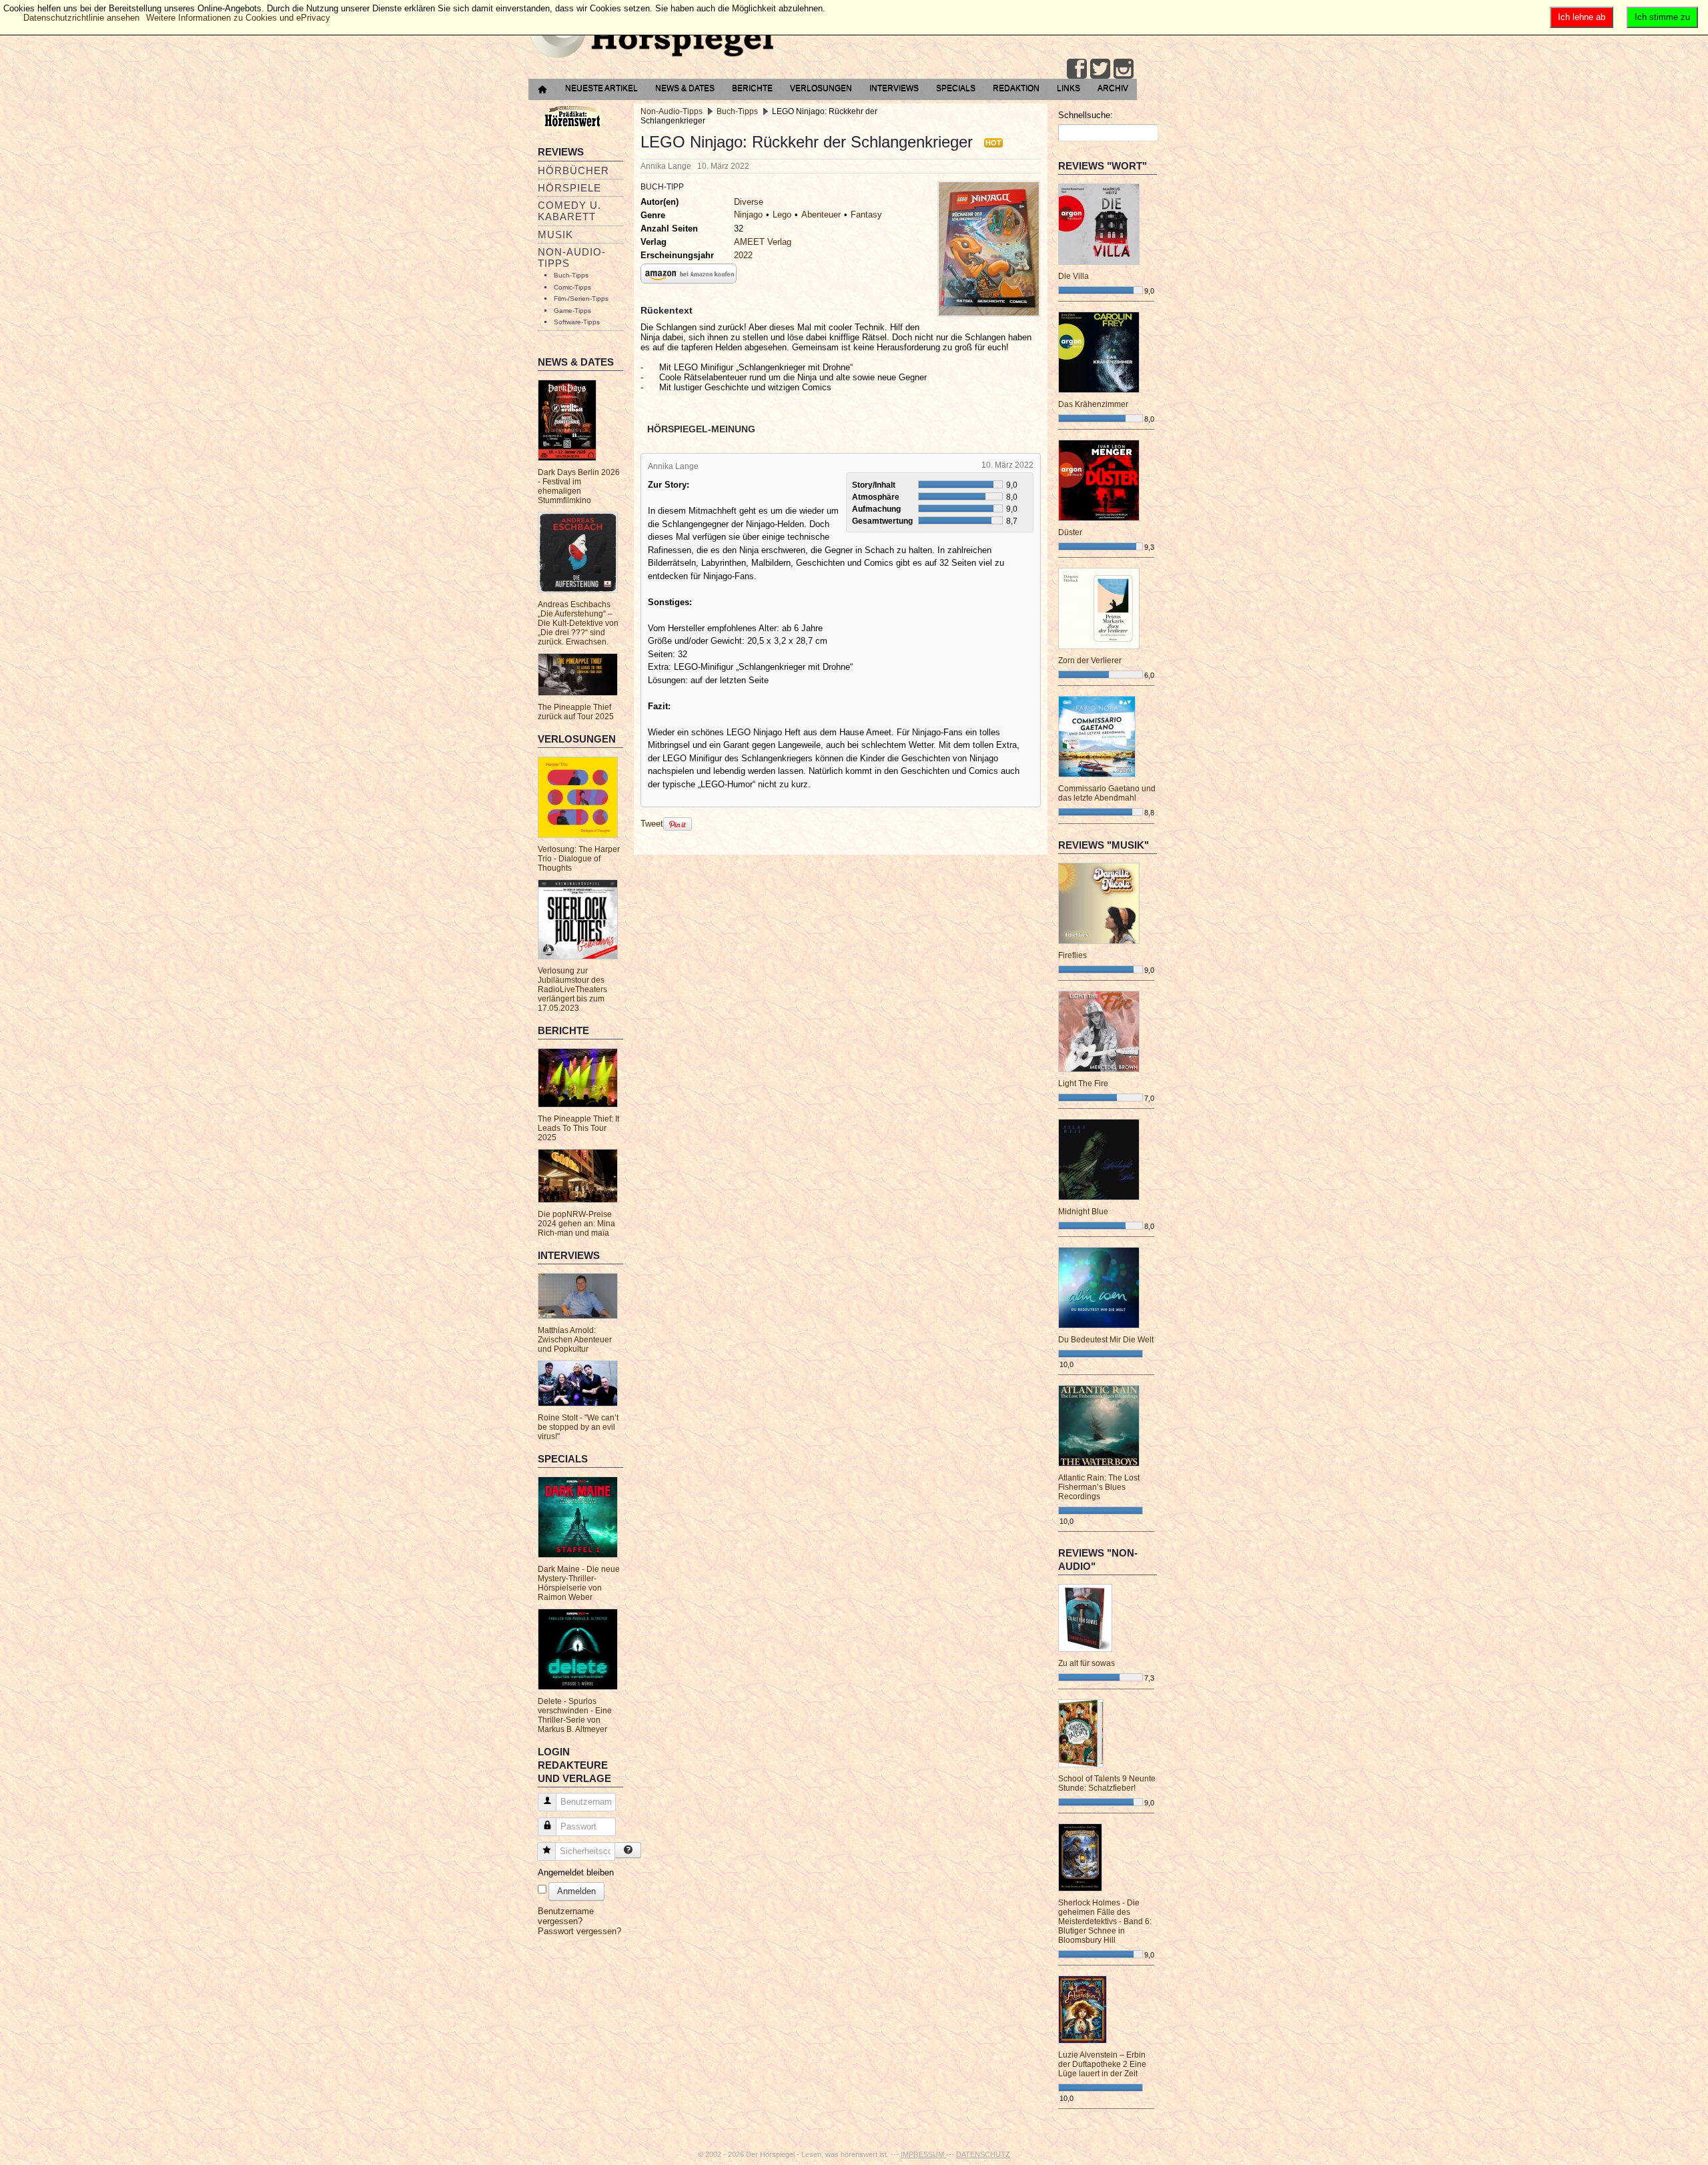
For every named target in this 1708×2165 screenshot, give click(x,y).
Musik (555, 235)
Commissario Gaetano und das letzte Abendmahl (1107, 793)
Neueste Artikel (601, 88)
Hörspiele (569, 188)
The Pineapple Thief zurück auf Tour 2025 (576, 712)
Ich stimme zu (1662, 17)
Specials (956, 88)
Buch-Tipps (571, 275)
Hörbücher (573, 170)
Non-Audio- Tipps (572, 258)
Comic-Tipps (572, 287)
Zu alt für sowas (1087, 1663)
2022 (743, 255)
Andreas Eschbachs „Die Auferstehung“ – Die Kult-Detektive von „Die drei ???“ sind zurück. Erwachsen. (578, 623)
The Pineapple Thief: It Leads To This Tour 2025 (578, 1128)
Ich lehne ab (1582, 17)
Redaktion (1016, 88)
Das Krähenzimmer (1093, 404)
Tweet (652, 824)
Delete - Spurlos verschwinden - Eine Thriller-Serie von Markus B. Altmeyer (575, 1715)
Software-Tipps (577, 322)
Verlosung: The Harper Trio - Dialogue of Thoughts (579, 859)
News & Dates (685, 88)
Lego (782, 214)
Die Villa (1074, 276)
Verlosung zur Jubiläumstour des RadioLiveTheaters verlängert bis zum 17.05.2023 (572, 989)
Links (1069, 88)
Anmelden (576, 1891)
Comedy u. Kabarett (569, 211)
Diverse (749, 202)
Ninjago (748, 214)
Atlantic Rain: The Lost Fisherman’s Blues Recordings (1099, 1487)
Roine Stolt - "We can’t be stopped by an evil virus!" (578, 1427)
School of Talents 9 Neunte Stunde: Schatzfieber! (1107, 1783)
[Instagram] (1124, 69)
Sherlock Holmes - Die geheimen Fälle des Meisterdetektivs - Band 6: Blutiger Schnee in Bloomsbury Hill (1105, 1921)
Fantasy (866, 214)
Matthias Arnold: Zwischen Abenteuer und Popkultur (575, 1340)
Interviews (894, 88)
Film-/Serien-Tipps (581, 299)
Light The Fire (1083, 1084)
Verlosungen (821, 88)
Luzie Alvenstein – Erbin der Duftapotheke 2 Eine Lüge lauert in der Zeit (1102, 2064)
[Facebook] (1077, 69)
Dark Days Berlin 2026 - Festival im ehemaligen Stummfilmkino (579, 486)
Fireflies (1073, 955)
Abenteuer (821, 214)
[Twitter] (1100, 69)
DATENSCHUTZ (983, 2154)
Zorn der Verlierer (1090, 661)
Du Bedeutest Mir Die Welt (1106, 1340)
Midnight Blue (1083, 1212)
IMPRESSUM (923, 2154)
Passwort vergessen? (579, 1931)
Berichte (752, 88)
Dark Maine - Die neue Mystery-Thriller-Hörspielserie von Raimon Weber (579, 1583)
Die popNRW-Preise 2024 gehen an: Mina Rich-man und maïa (576, 1224)
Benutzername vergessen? (566, 1916)
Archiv (1113, 88)
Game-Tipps (572, 311)
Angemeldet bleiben (576, 1872)
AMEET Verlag (763, 242)
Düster (1070, 532)
